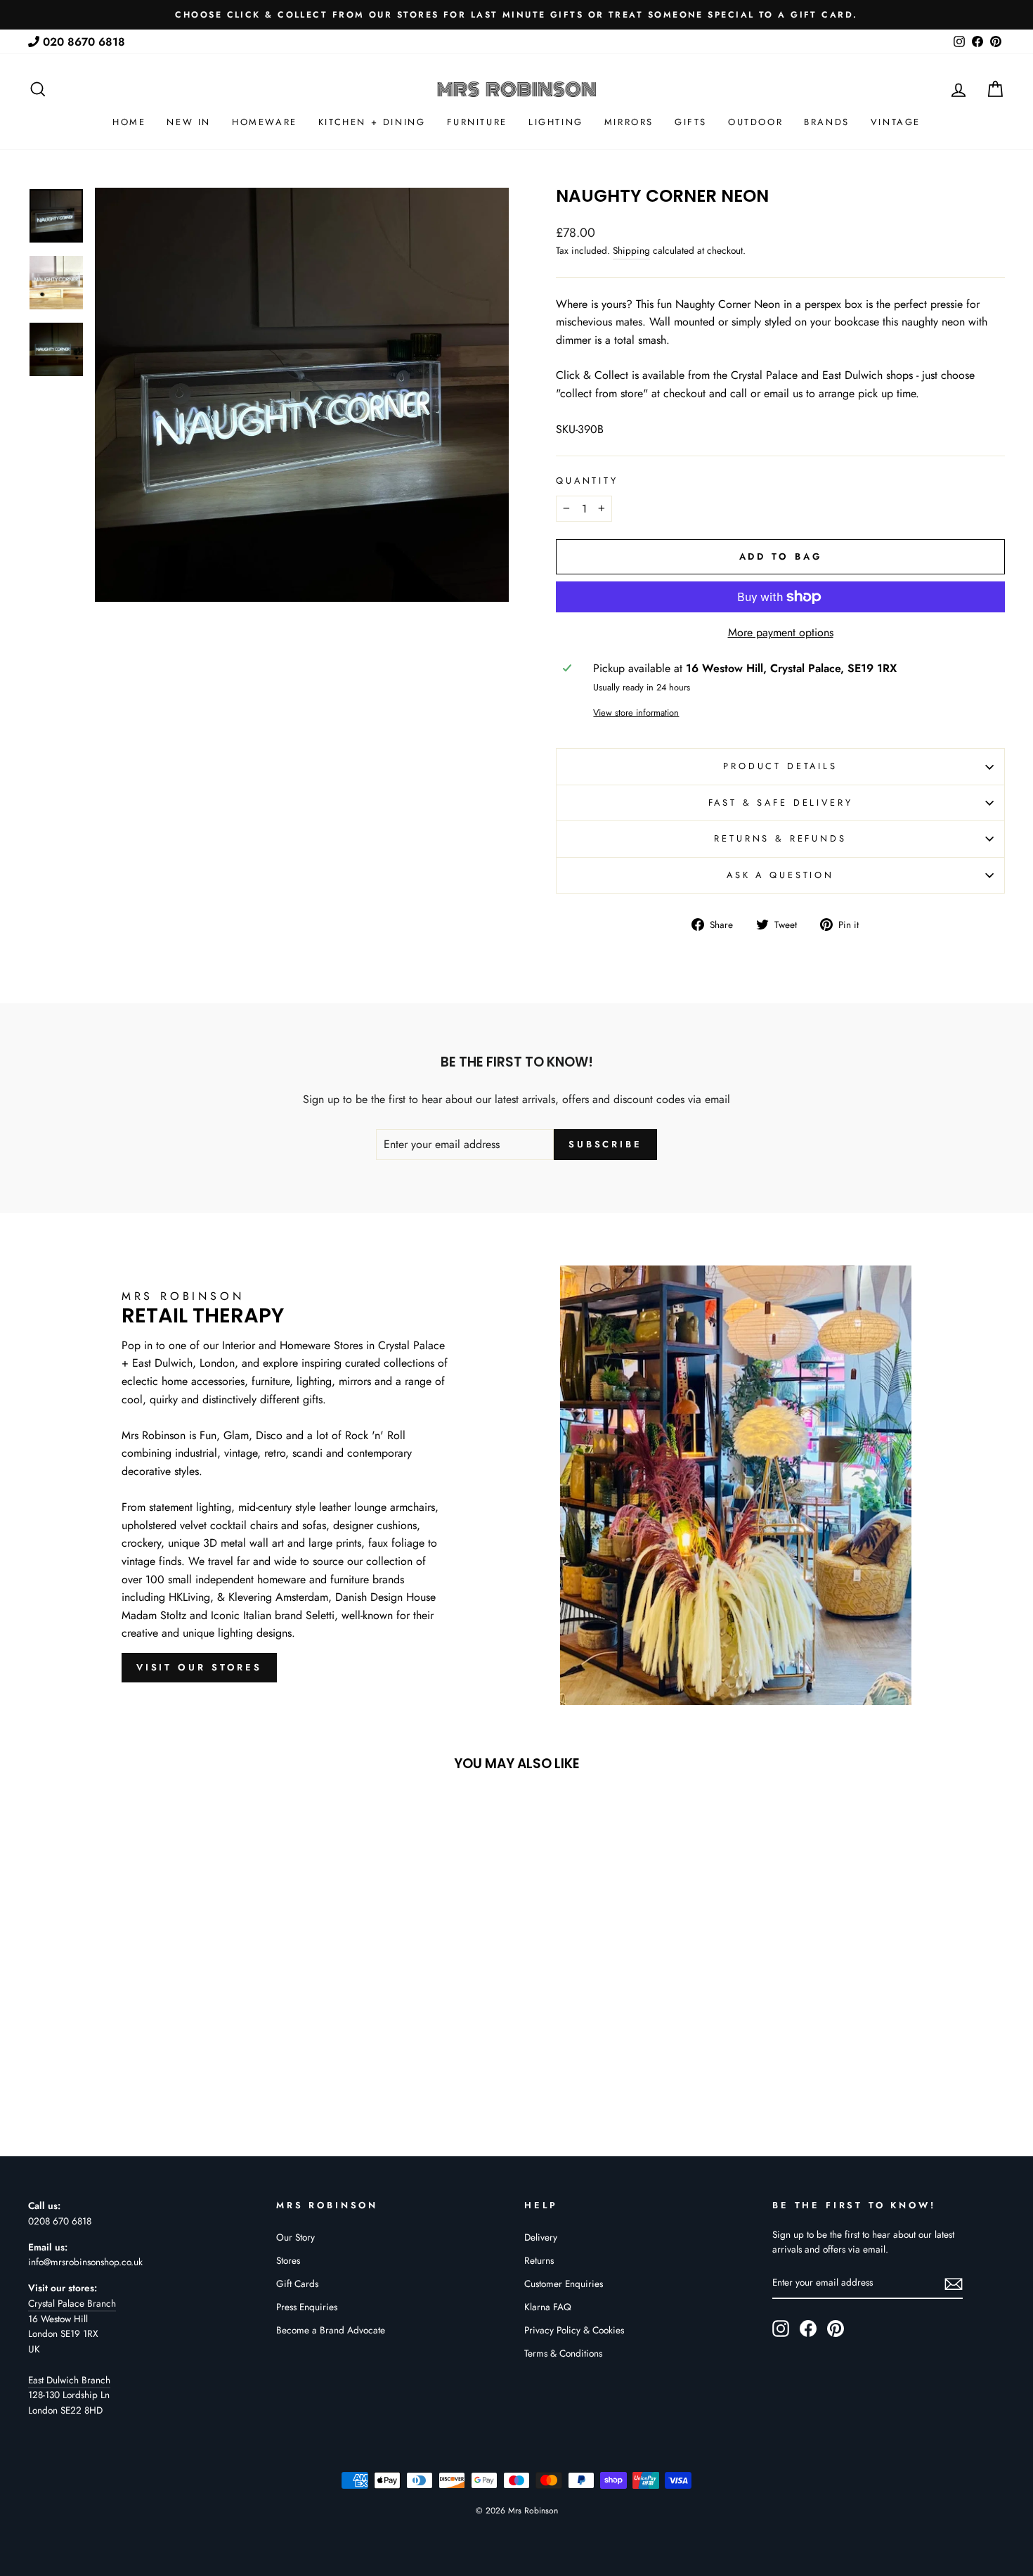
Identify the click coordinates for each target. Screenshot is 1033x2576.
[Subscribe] (954, 2284)
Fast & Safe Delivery (781, 803)
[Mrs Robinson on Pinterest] (836, 2329)
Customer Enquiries (564, 2284)
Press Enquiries (307, 2307)
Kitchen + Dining (372, 122)
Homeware (265, 122)
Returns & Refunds (780, 838)
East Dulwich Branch (69, 2380)
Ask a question (780, 875)
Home (129, 122)
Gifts (691, 122)
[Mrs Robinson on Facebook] (808, 2329)
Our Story (295, 2237)
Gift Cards (297, 2284)
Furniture (477, 122)
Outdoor (755, 122)
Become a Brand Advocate (331, 2330)
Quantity (587, 481)
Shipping (631, 250)
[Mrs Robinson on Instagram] (781, 2329)
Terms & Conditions (563, 2353)
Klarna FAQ (548, 2307)
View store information (636, 713)
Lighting (556, 122)
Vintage (896, 122)
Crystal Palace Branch (72, 2303)
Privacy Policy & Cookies (574, 2330)
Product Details (780, 766)
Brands (827, 122)
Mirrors (629, 122)
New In (189, 122)
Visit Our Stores (199, 1667)
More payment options (781, 632)
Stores (288, 2260)
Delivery (541, 2237)
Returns (539, 2260)
